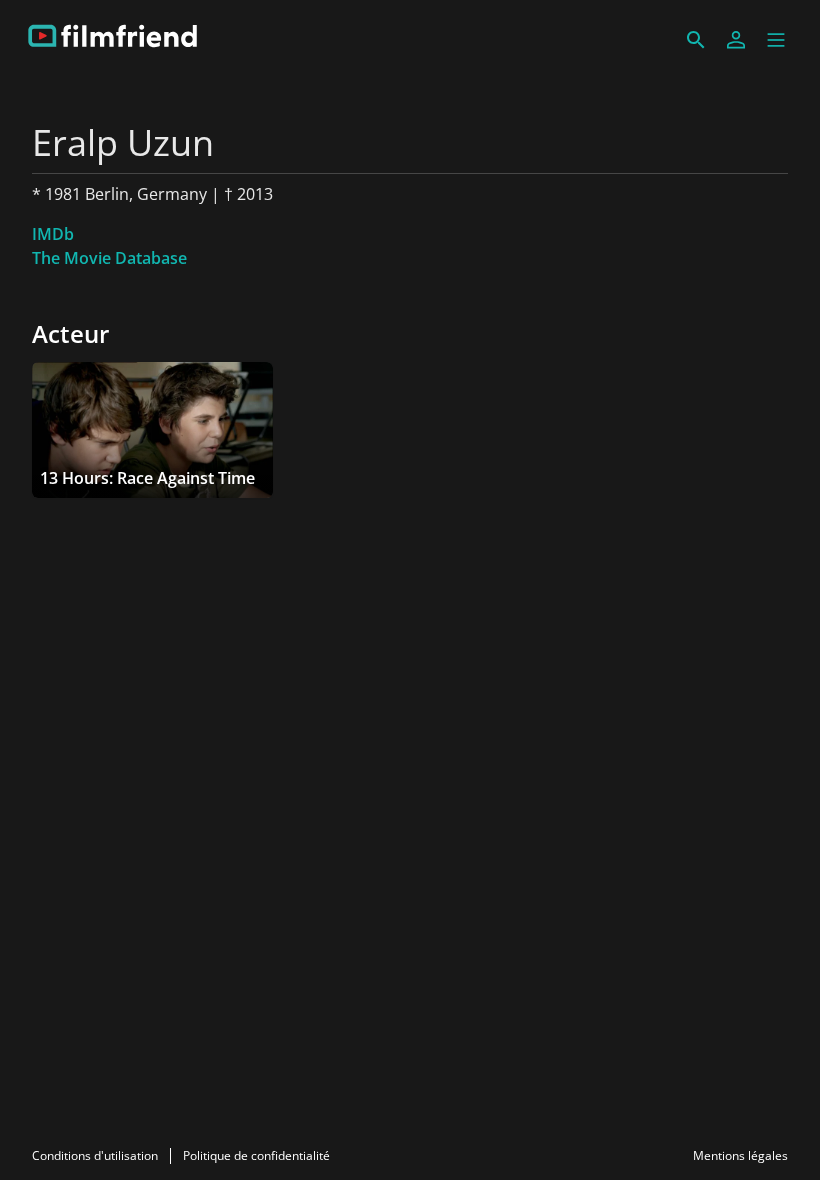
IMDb (53, 234)
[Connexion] (736, 40)
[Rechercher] (696, 40)
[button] (776, 40)
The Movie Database (109, 258)
